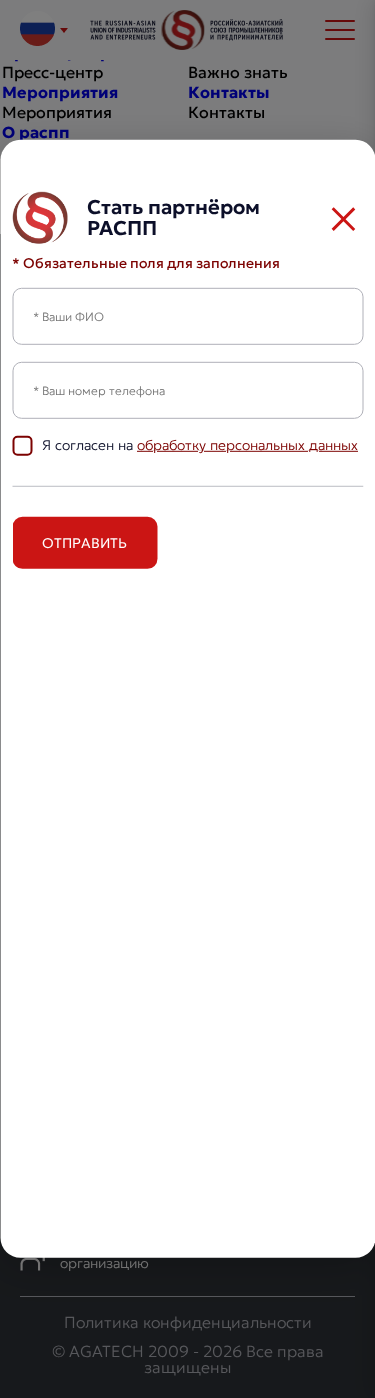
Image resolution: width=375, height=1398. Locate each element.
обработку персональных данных (247, 445)
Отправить (84, 543)
